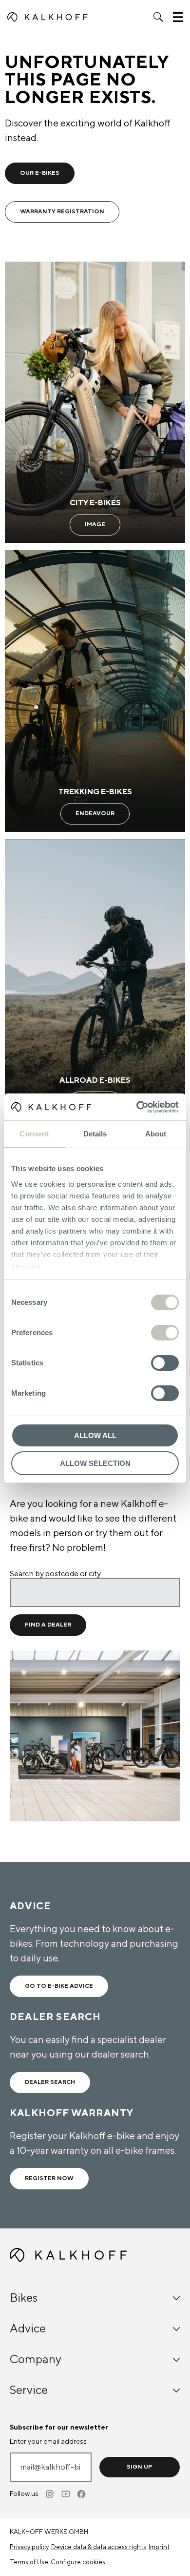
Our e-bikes (40, 173)
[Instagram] (51, 2494)
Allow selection (95, 1463)
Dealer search (50, 2082)
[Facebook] (82, 2494)
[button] (158, 17)
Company (36, 2360)
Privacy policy (29, 2547)
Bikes (24, 2298)
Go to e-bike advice (59, 1986)
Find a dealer (48, 1625)
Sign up (139, 2467)
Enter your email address (48, 2442)
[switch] (165, 1333)
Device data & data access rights (99, 2547)
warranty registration (62, 212)
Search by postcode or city (55, 1574)
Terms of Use (29, 2562)
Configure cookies (78, 2562)
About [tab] (156, 1134)
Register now (49, 2178)
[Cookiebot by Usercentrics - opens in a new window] (137, 1107)
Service (29, 2390)
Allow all (95, 1435)
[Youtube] (66, 2494)
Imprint (159, 2547)
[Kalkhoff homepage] (47, 17)
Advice (28, 2329)
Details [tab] (95, 1134)
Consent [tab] (34, 1134)
